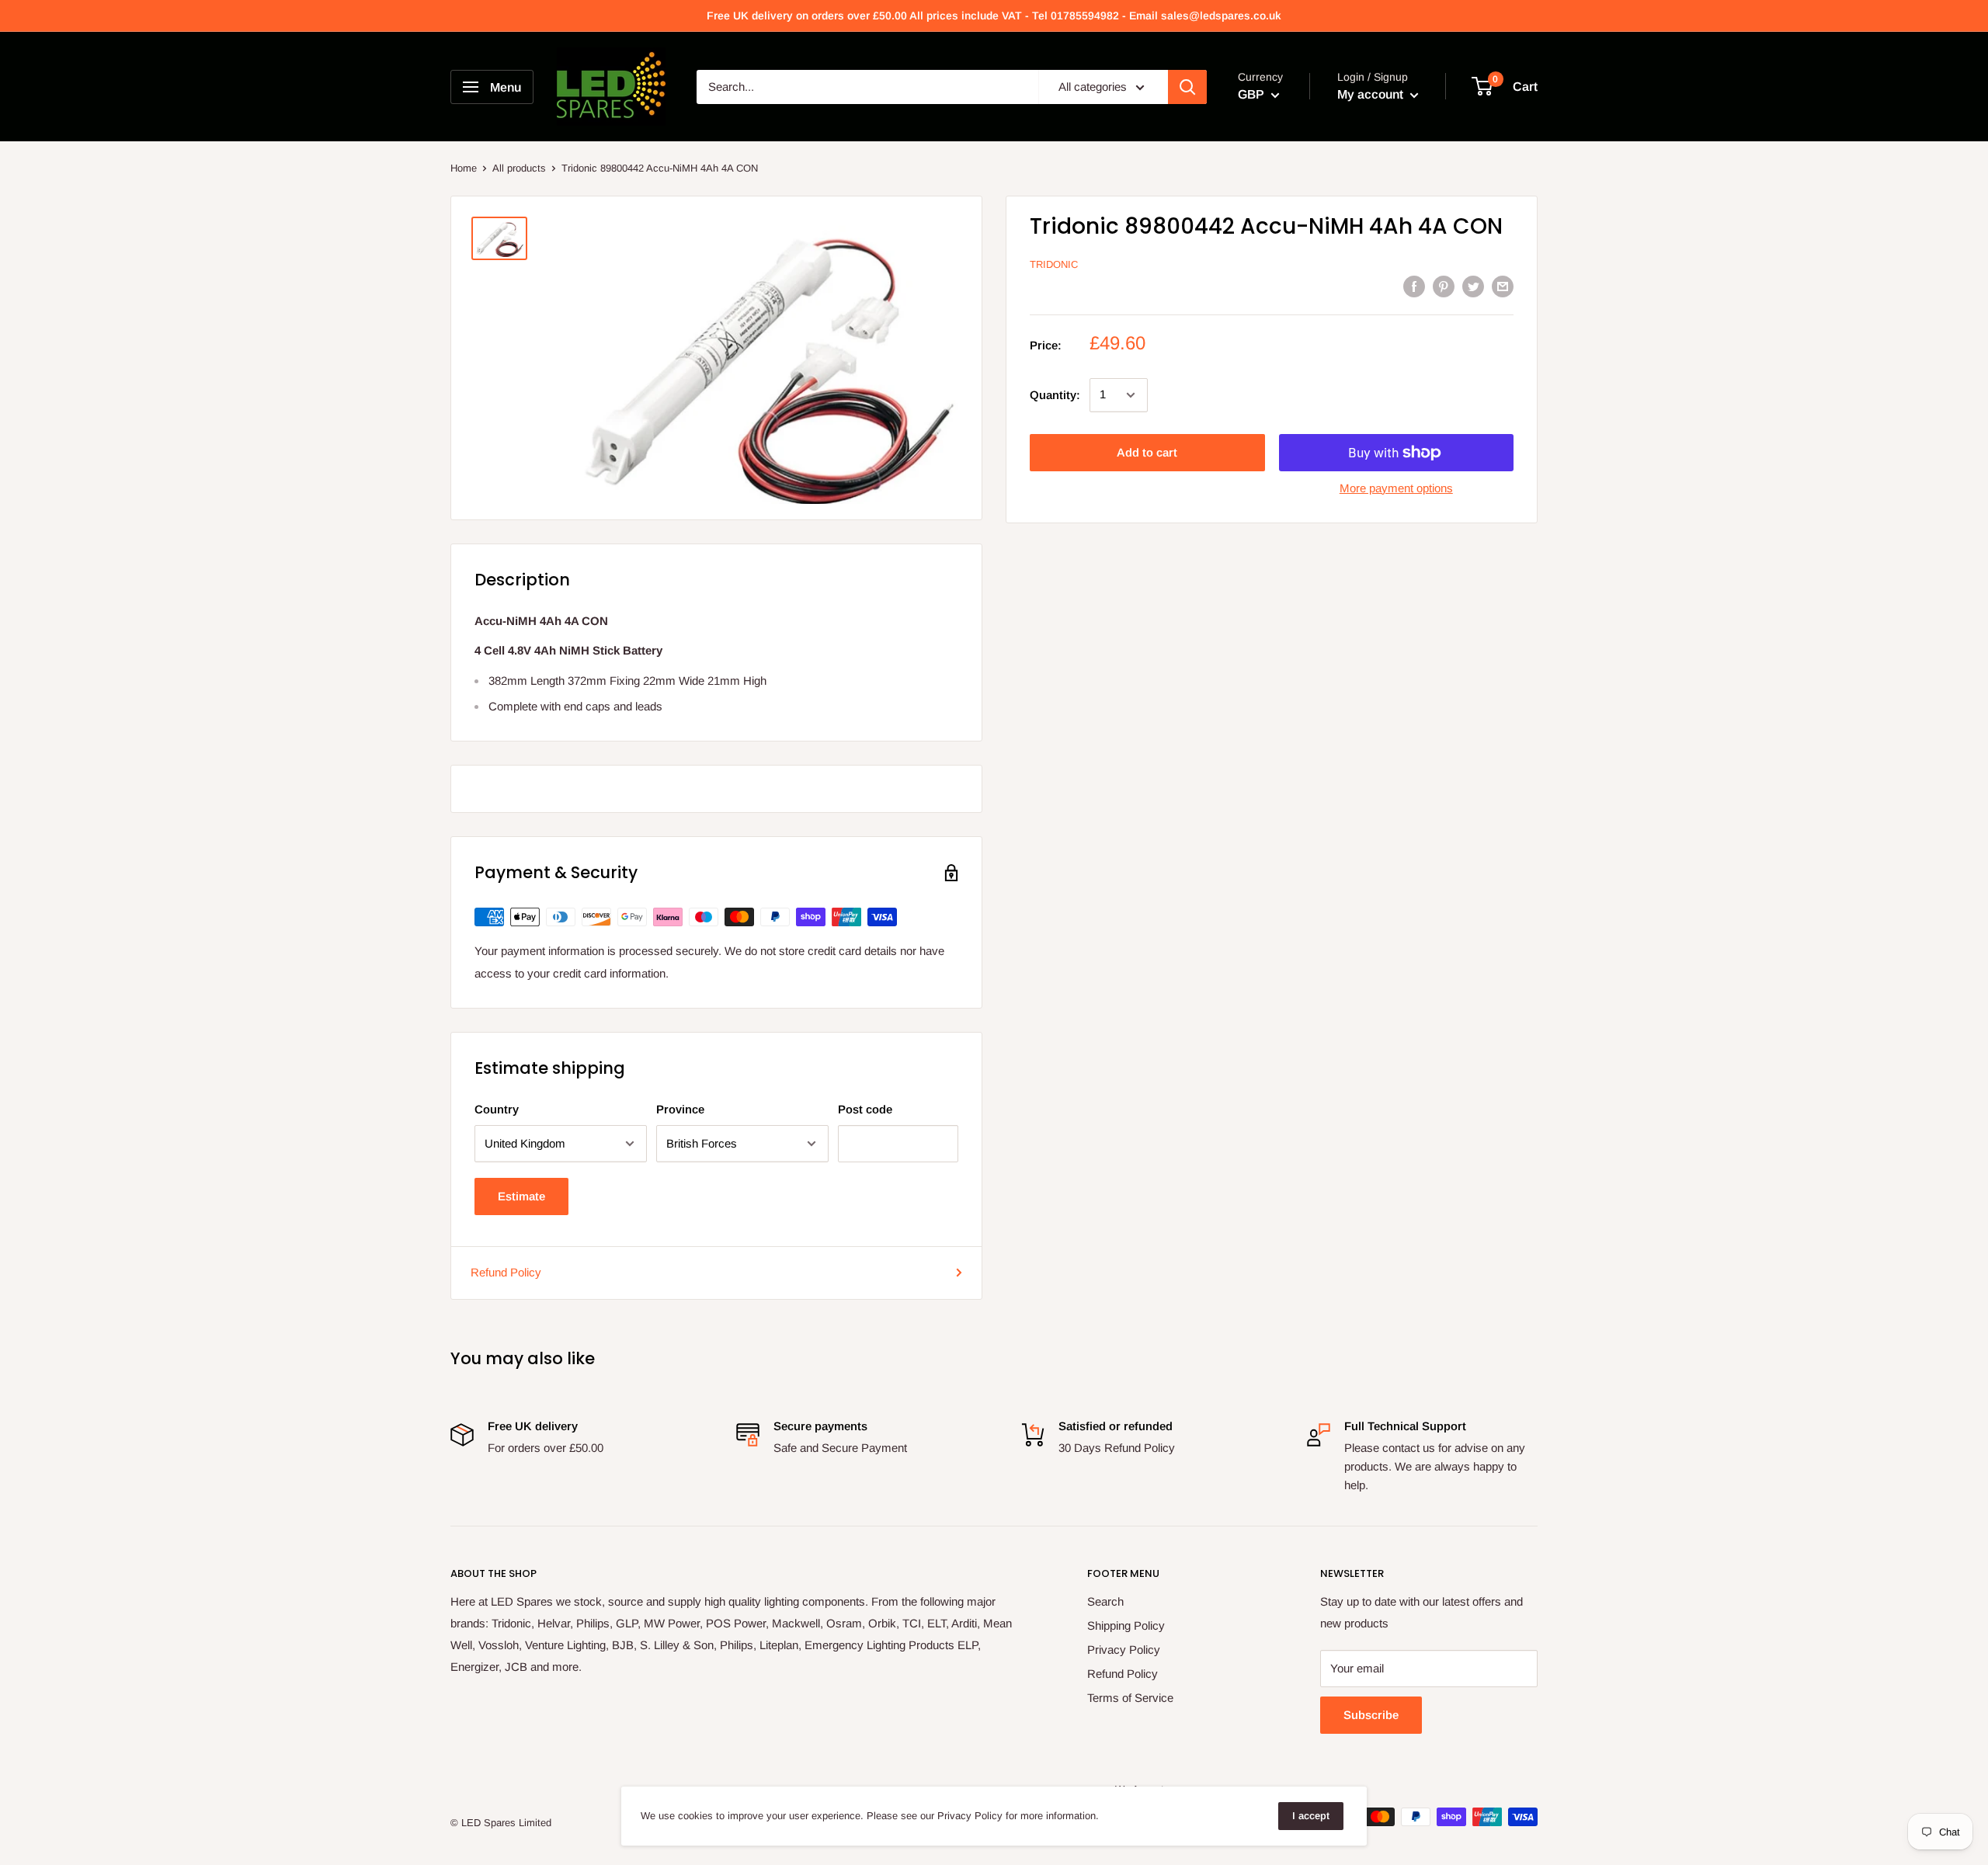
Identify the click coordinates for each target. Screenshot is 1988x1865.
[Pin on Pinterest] (1444, 286)
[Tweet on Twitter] (1473, 286)
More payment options (1396, 488)
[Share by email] (1503, 286)
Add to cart (1147, 452)
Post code (865, 1109)
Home (464, 168)
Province (680, 1109)
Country (497, 1109)
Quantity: (1055, 395)
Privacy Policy (1124, 1650)
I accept (1311, 1816)
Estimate (521, 1196)
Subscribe (1371, 1715)
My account (1372, 94)
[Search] (1187, 87)
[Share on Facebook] (1414, 286)
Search (1105, 1601)
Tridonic (1054, 265)
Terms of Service (1130, 1698)
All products (519, 168)
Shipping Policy (1126, 1625)
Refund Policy (506, 1272)
